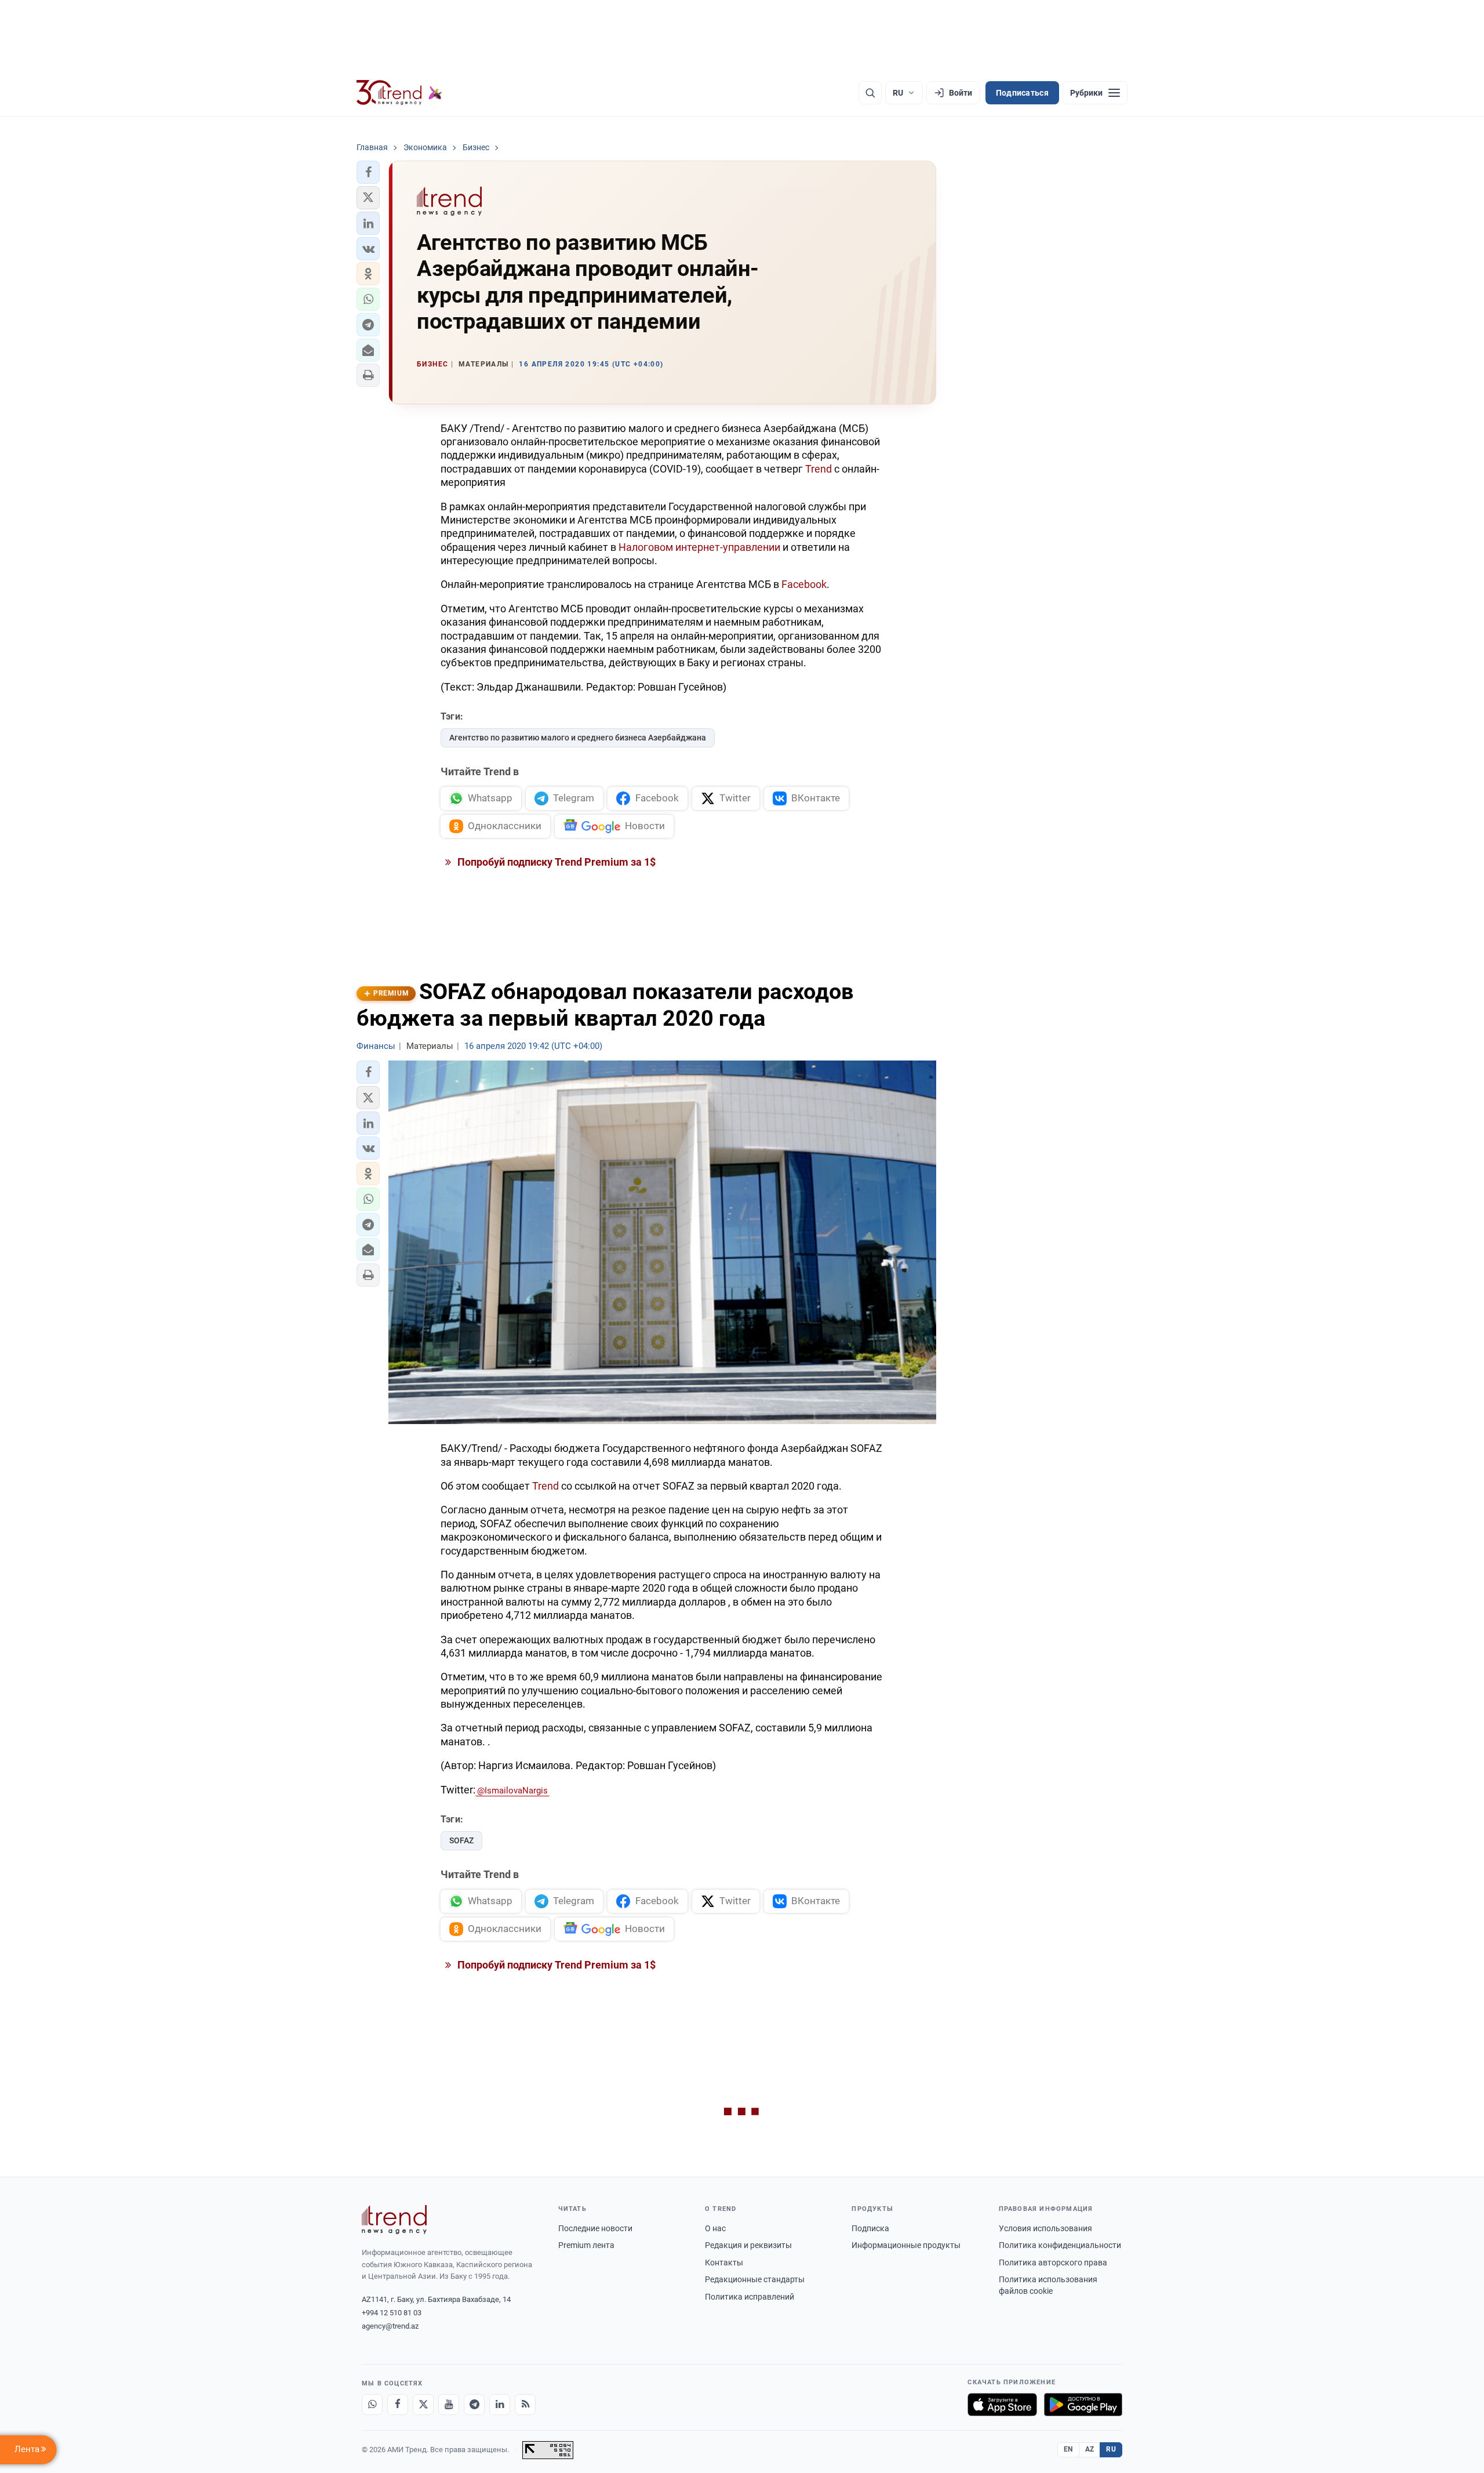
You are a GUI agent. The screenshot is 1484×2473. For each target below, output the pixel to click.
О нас (715, 2228)
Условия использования (1045, 2228)
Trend (819, 469)
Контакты (724, 2263)
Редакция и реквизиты (748, 2245)
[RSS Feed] (525, 2405)
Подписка (870, 2228)
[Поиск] (870, 93)
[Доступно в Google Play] (1083, 2405)
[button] (368, 172)
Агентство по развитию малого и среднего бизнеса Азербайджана (578, 738)
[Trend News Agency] (394, 2220)
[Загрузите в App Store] (1002, 2405)
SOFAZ (461, 1840)
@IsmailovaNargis (512, 1791)
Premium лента (586, 2245)
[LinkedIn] (500, 2405)
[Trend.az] (399, 93)
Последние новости (595, 2228)
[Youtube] (449, 2405)
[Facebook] (398, 2405)
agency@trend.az (390, 2326)
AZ (1090, 2449)
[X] (423, 2405)
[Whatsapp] (372, 2405)
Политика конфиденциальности (1060, 2245)
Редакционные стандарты (755, 2279)
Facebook (804, 584)
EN (1068, 2449)
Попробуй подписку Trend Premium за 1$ (555, 862)
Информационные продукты (906, 2245)
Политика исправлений (750, 2297)
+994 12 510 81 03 (392, 2313)
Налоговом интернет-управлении (699, 547)
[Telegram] (474, 2405)
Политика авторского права (1053, 2263)
